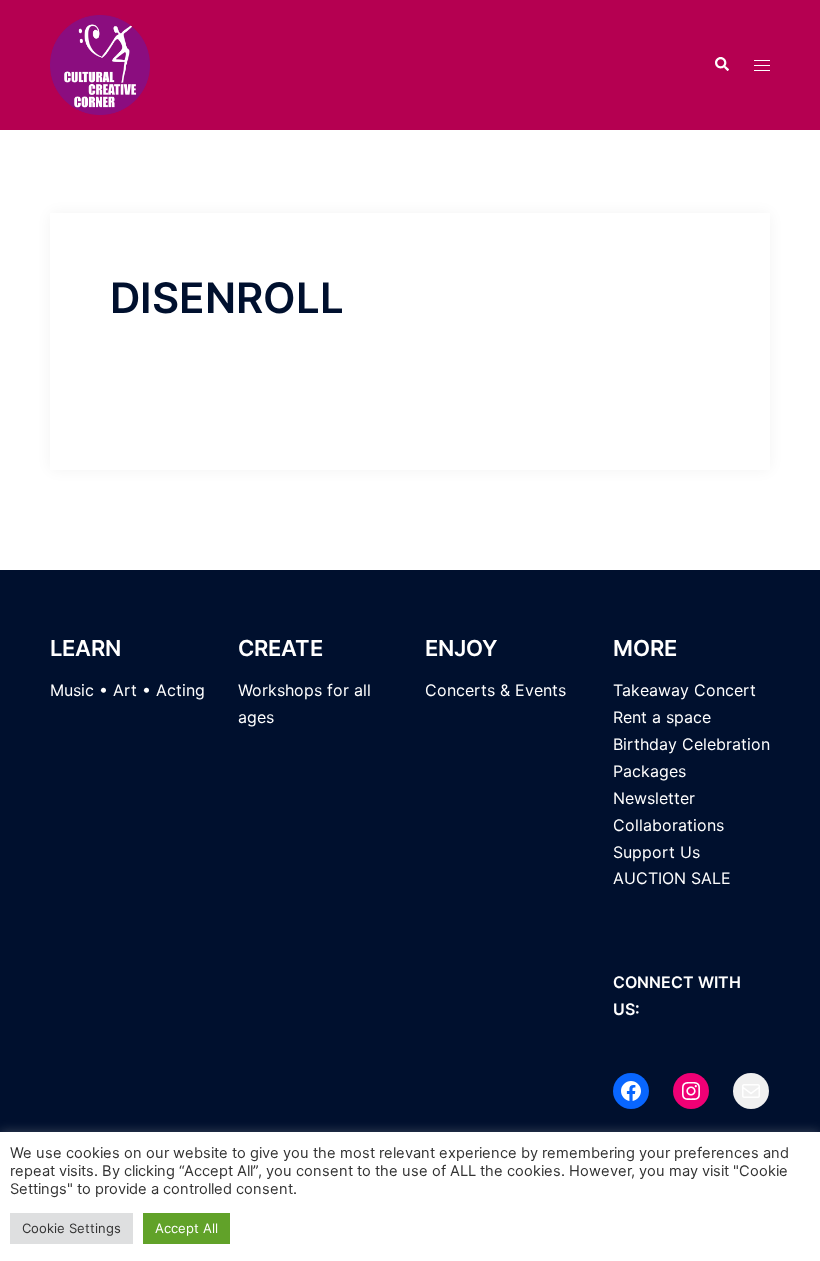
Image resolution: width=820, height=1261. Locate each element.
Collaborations (668, 825)
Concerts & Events (495, 690)
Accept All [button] (186, 1228)
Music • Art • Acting (127, 690)
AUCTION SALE (672, 878)
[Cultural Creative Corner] (100, 63)
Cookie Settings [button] (71, 1228)
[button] (721, 65)
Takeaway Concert (684, 690)
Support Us (656, 852)
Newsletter (654, 798)
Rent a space (662, 717)
